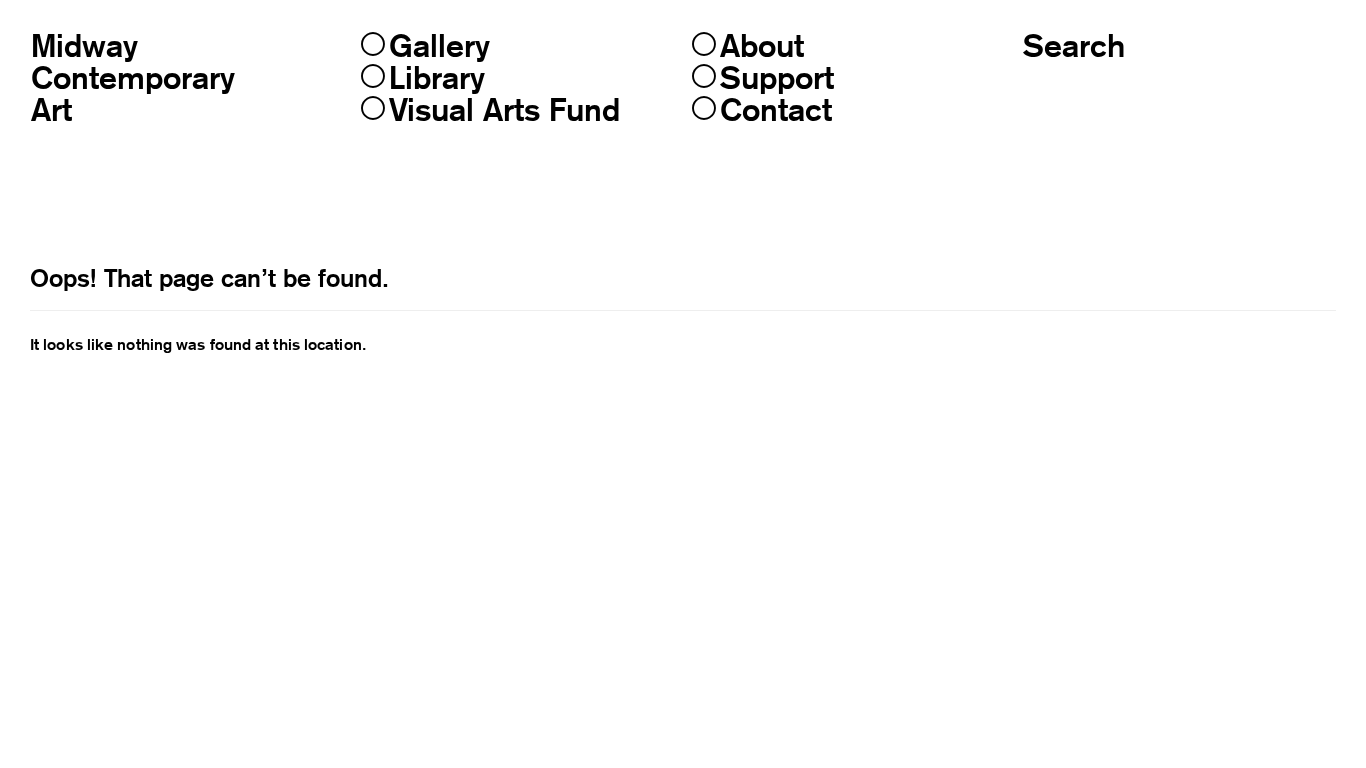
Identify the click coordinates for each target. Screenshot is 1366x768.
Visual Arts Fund (504, 110)
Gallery (439, 46)
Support (777, 78)
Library (437, 78)
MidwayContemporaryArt (133, 77)
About (762, 46)
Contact (776, 110)
